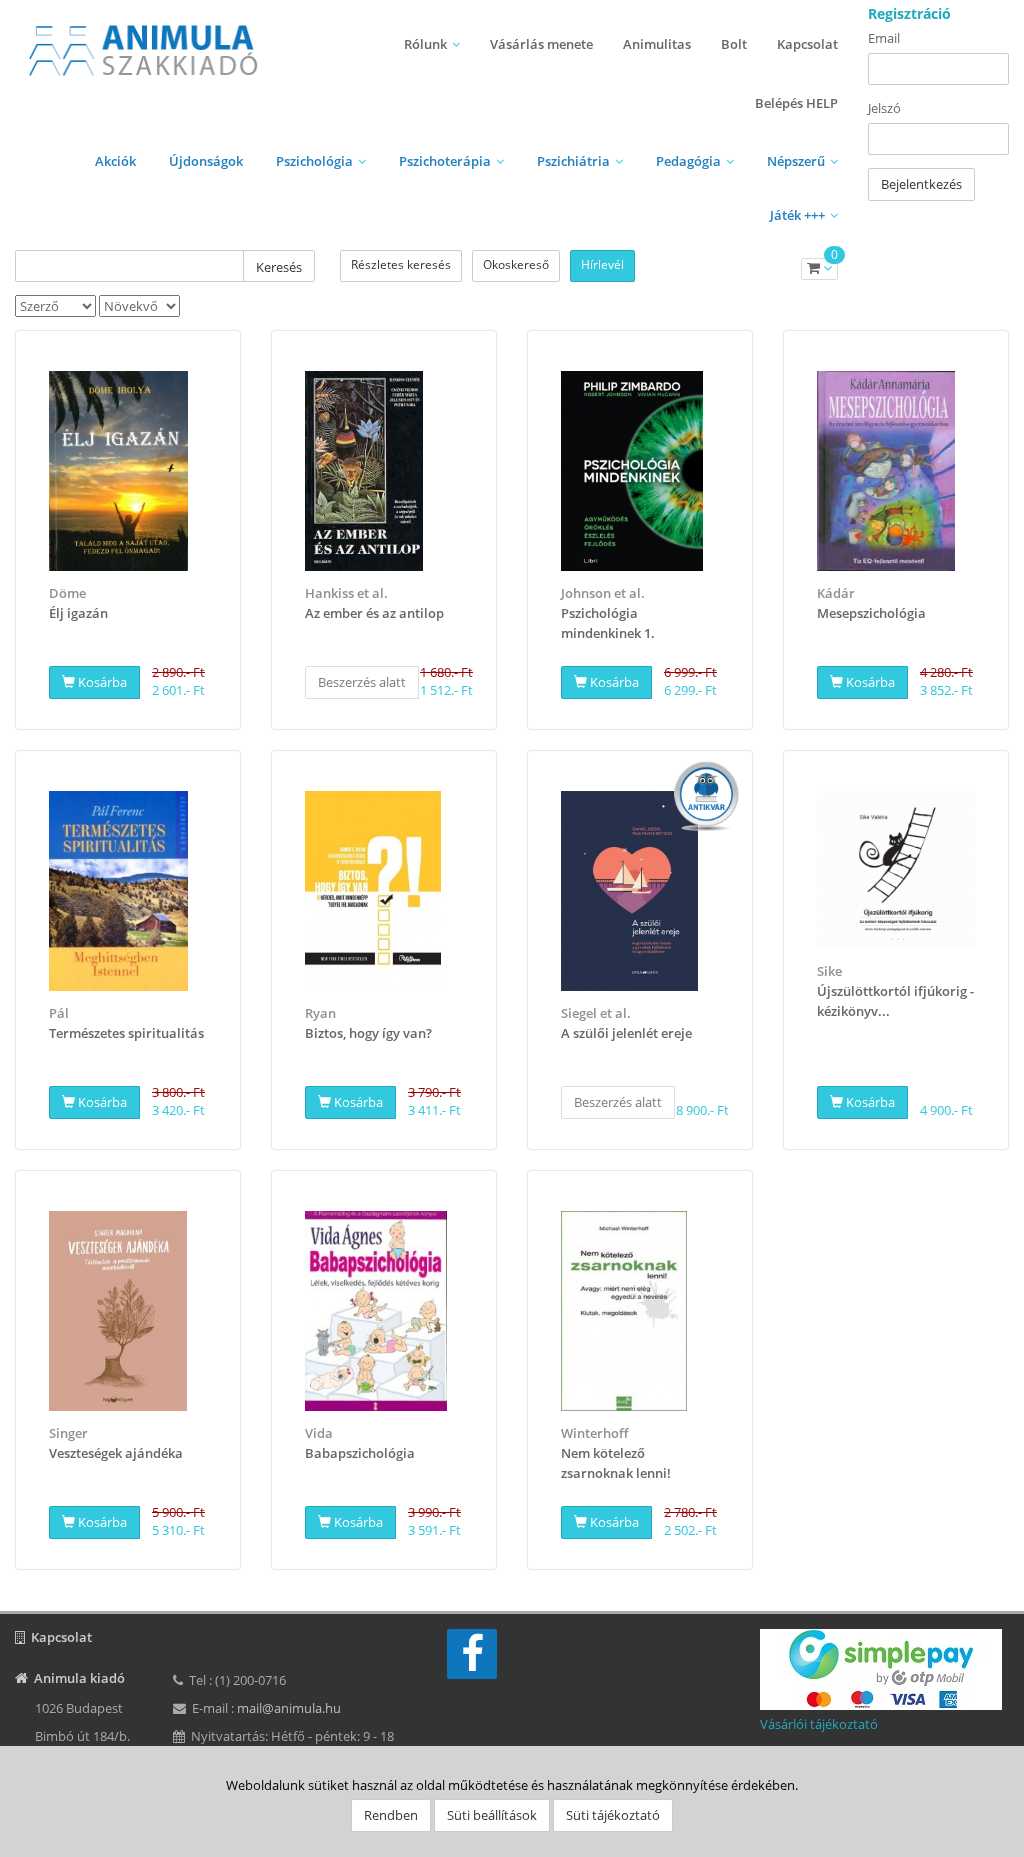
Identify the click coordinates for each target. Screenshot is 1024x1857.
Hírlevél (602, 264)
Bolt (734, 44)
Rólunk (425, 44)
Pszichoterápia (445, 161)
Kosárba (101, 682)
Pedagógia (688, 161)
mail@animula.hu (289, 1708)
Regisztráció (909, 13)
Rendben (391, 1815)
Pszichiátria (573, 161)
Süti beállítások (492, 1815)
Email (884, 38)
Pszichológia (314, 161)
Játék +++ (797, 215)
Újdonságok (206, 161)
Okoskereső (516, 264)
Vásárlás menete (541, 44)
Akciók (115, 161)
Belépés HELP (796, 103)
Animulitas (657, 44)
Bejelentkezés (921, 184)
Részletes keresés (401, 264)
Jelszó (884, 108)
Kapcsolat (807, 44)
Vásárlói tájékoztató (819, 1724)
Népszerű (796, 161)
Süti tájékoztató (613, 1815)
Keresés (279, 267)
